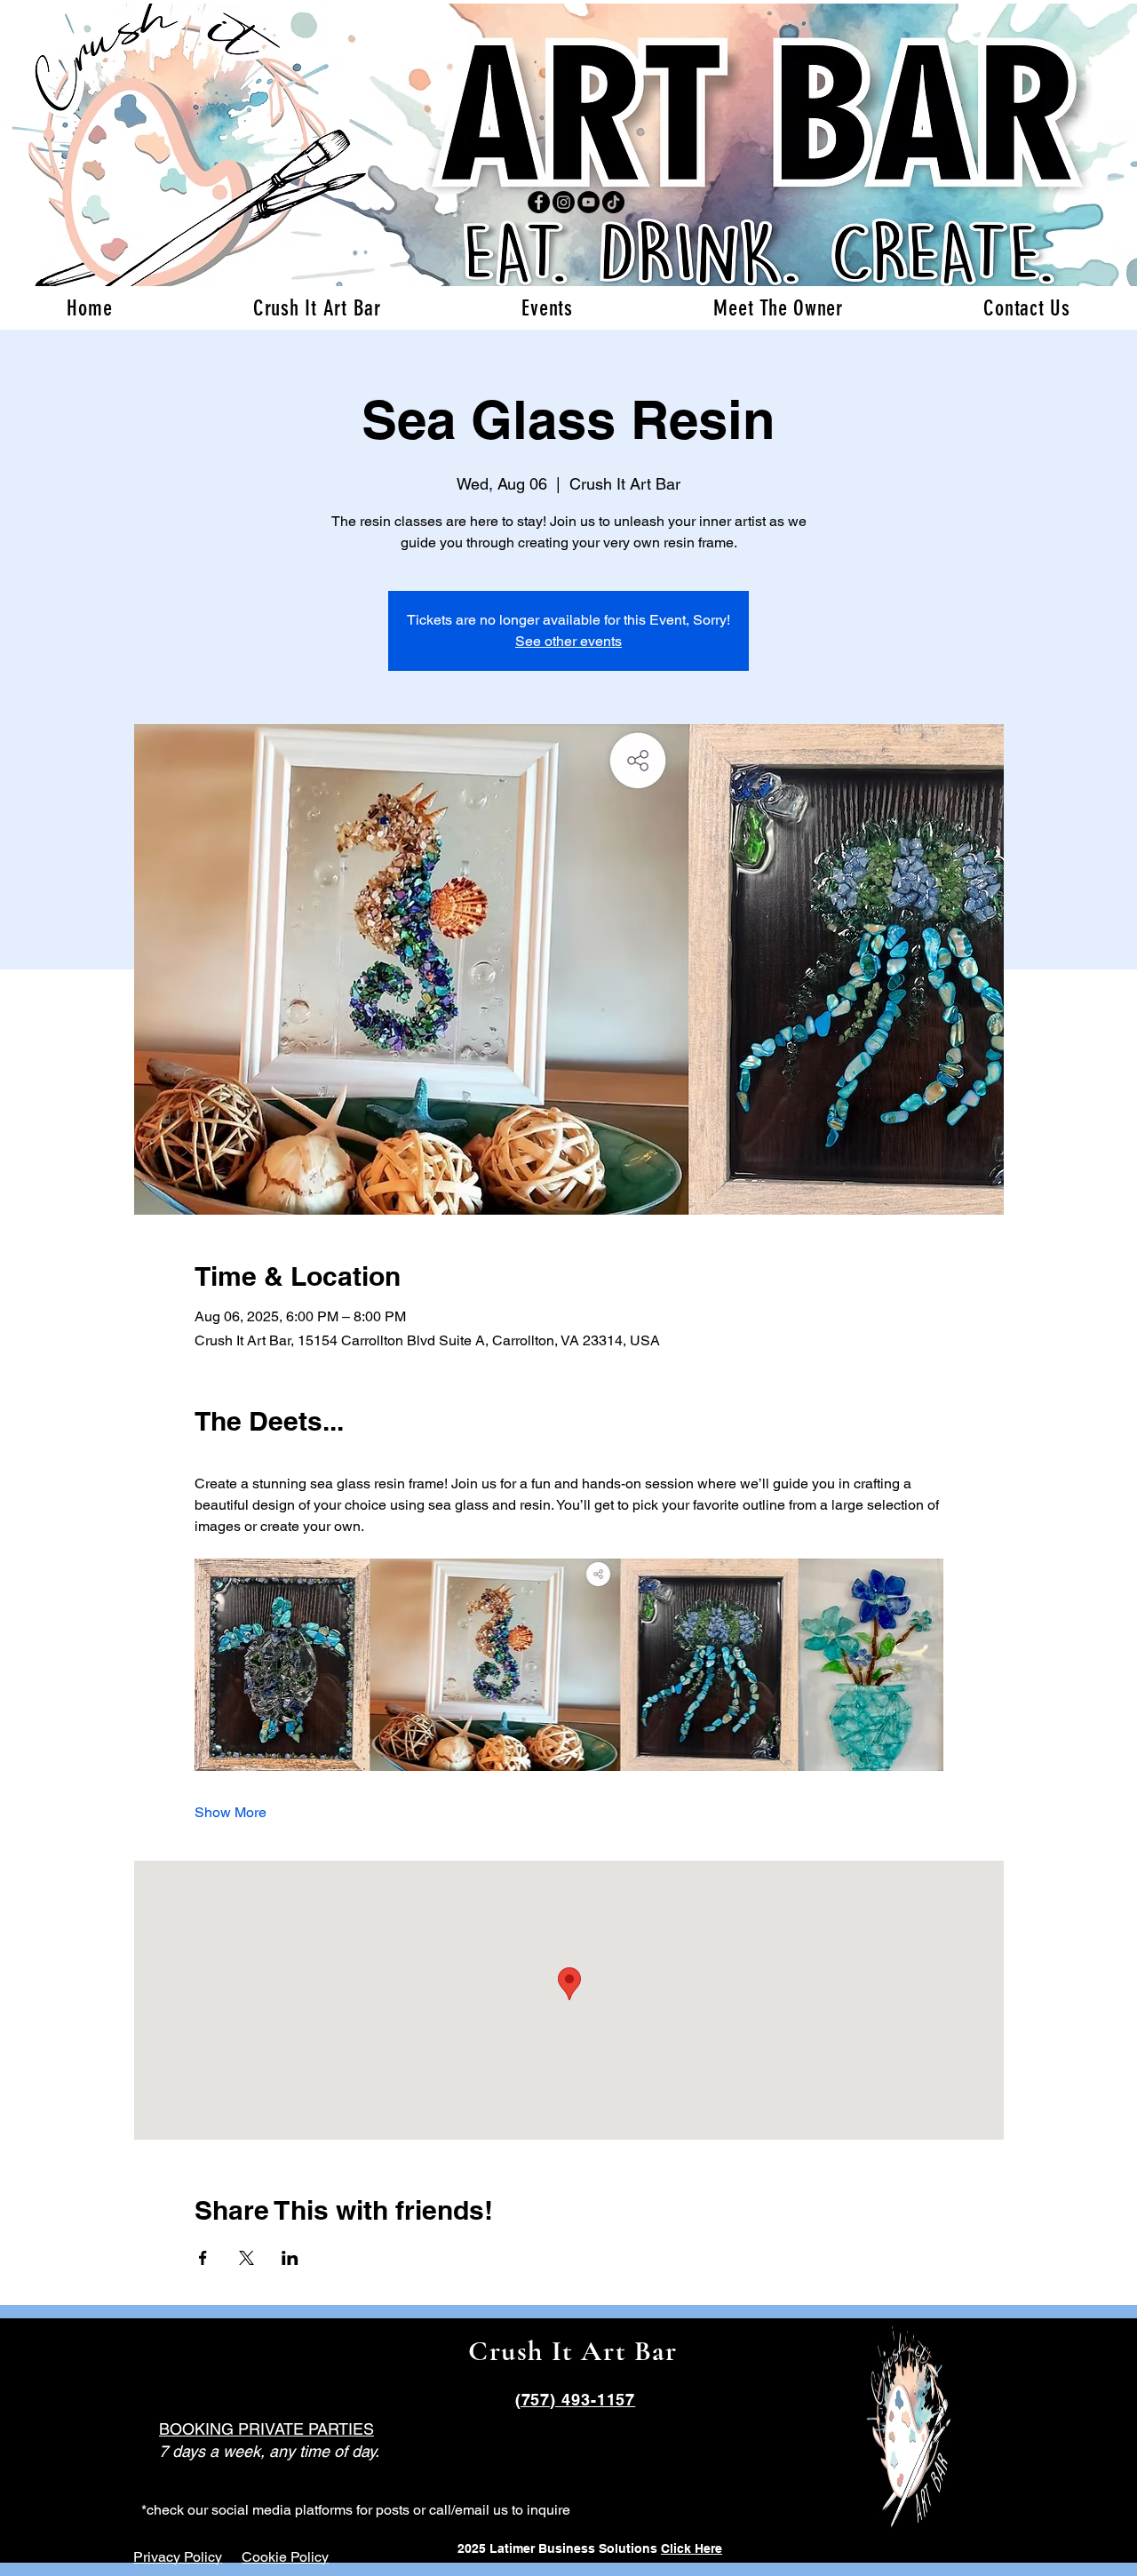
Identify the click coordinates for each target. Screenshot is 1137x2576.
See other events (568, 641)
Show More (231, 1812)
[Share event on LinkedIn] (290, 2258)
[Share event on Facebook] (203, 2258)
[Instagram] (564, 202)
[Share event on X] (246, 2258)
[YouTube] (588, 202)
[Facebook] (539, 202)
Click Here (692, 2548)
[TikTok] (613, 202)
